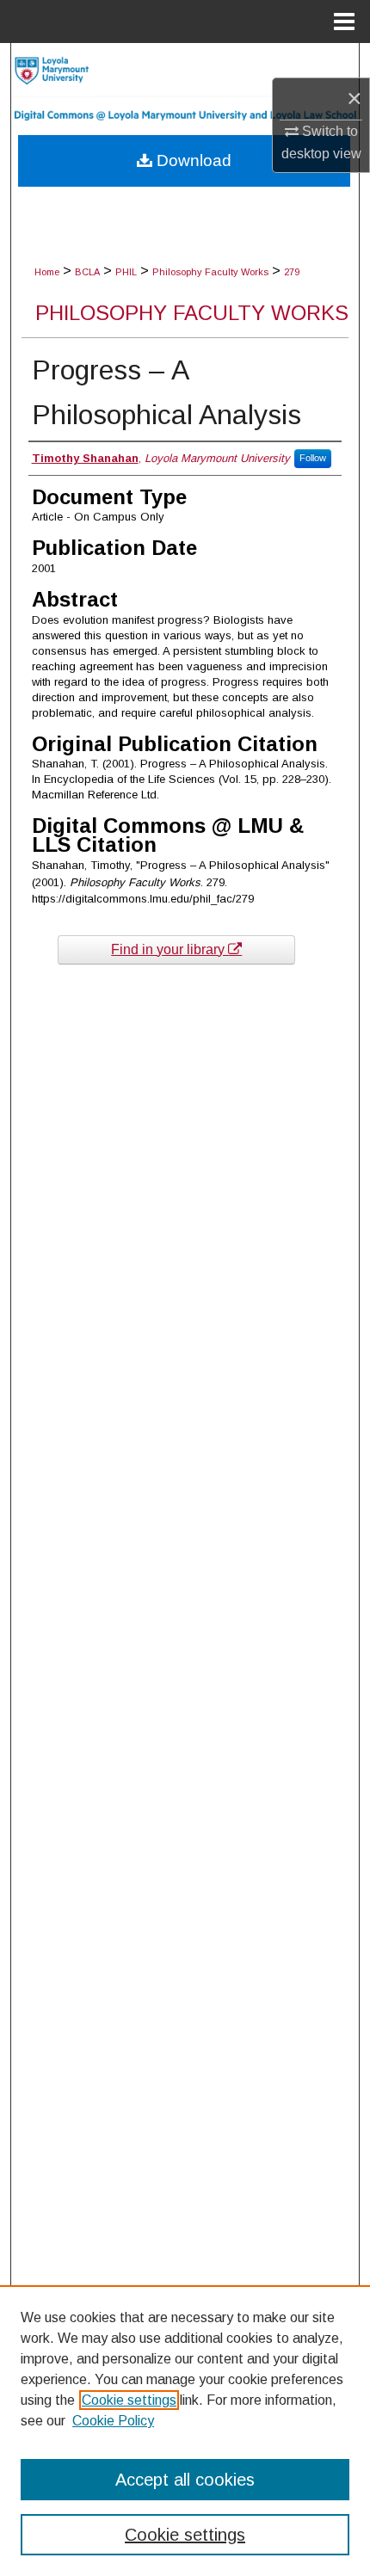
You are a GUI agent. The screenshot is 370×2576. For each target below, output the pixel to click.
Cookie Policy (113, 2421)
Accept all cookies (185, 2480)
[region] (185, 2431)
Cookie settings (129, 2400)
